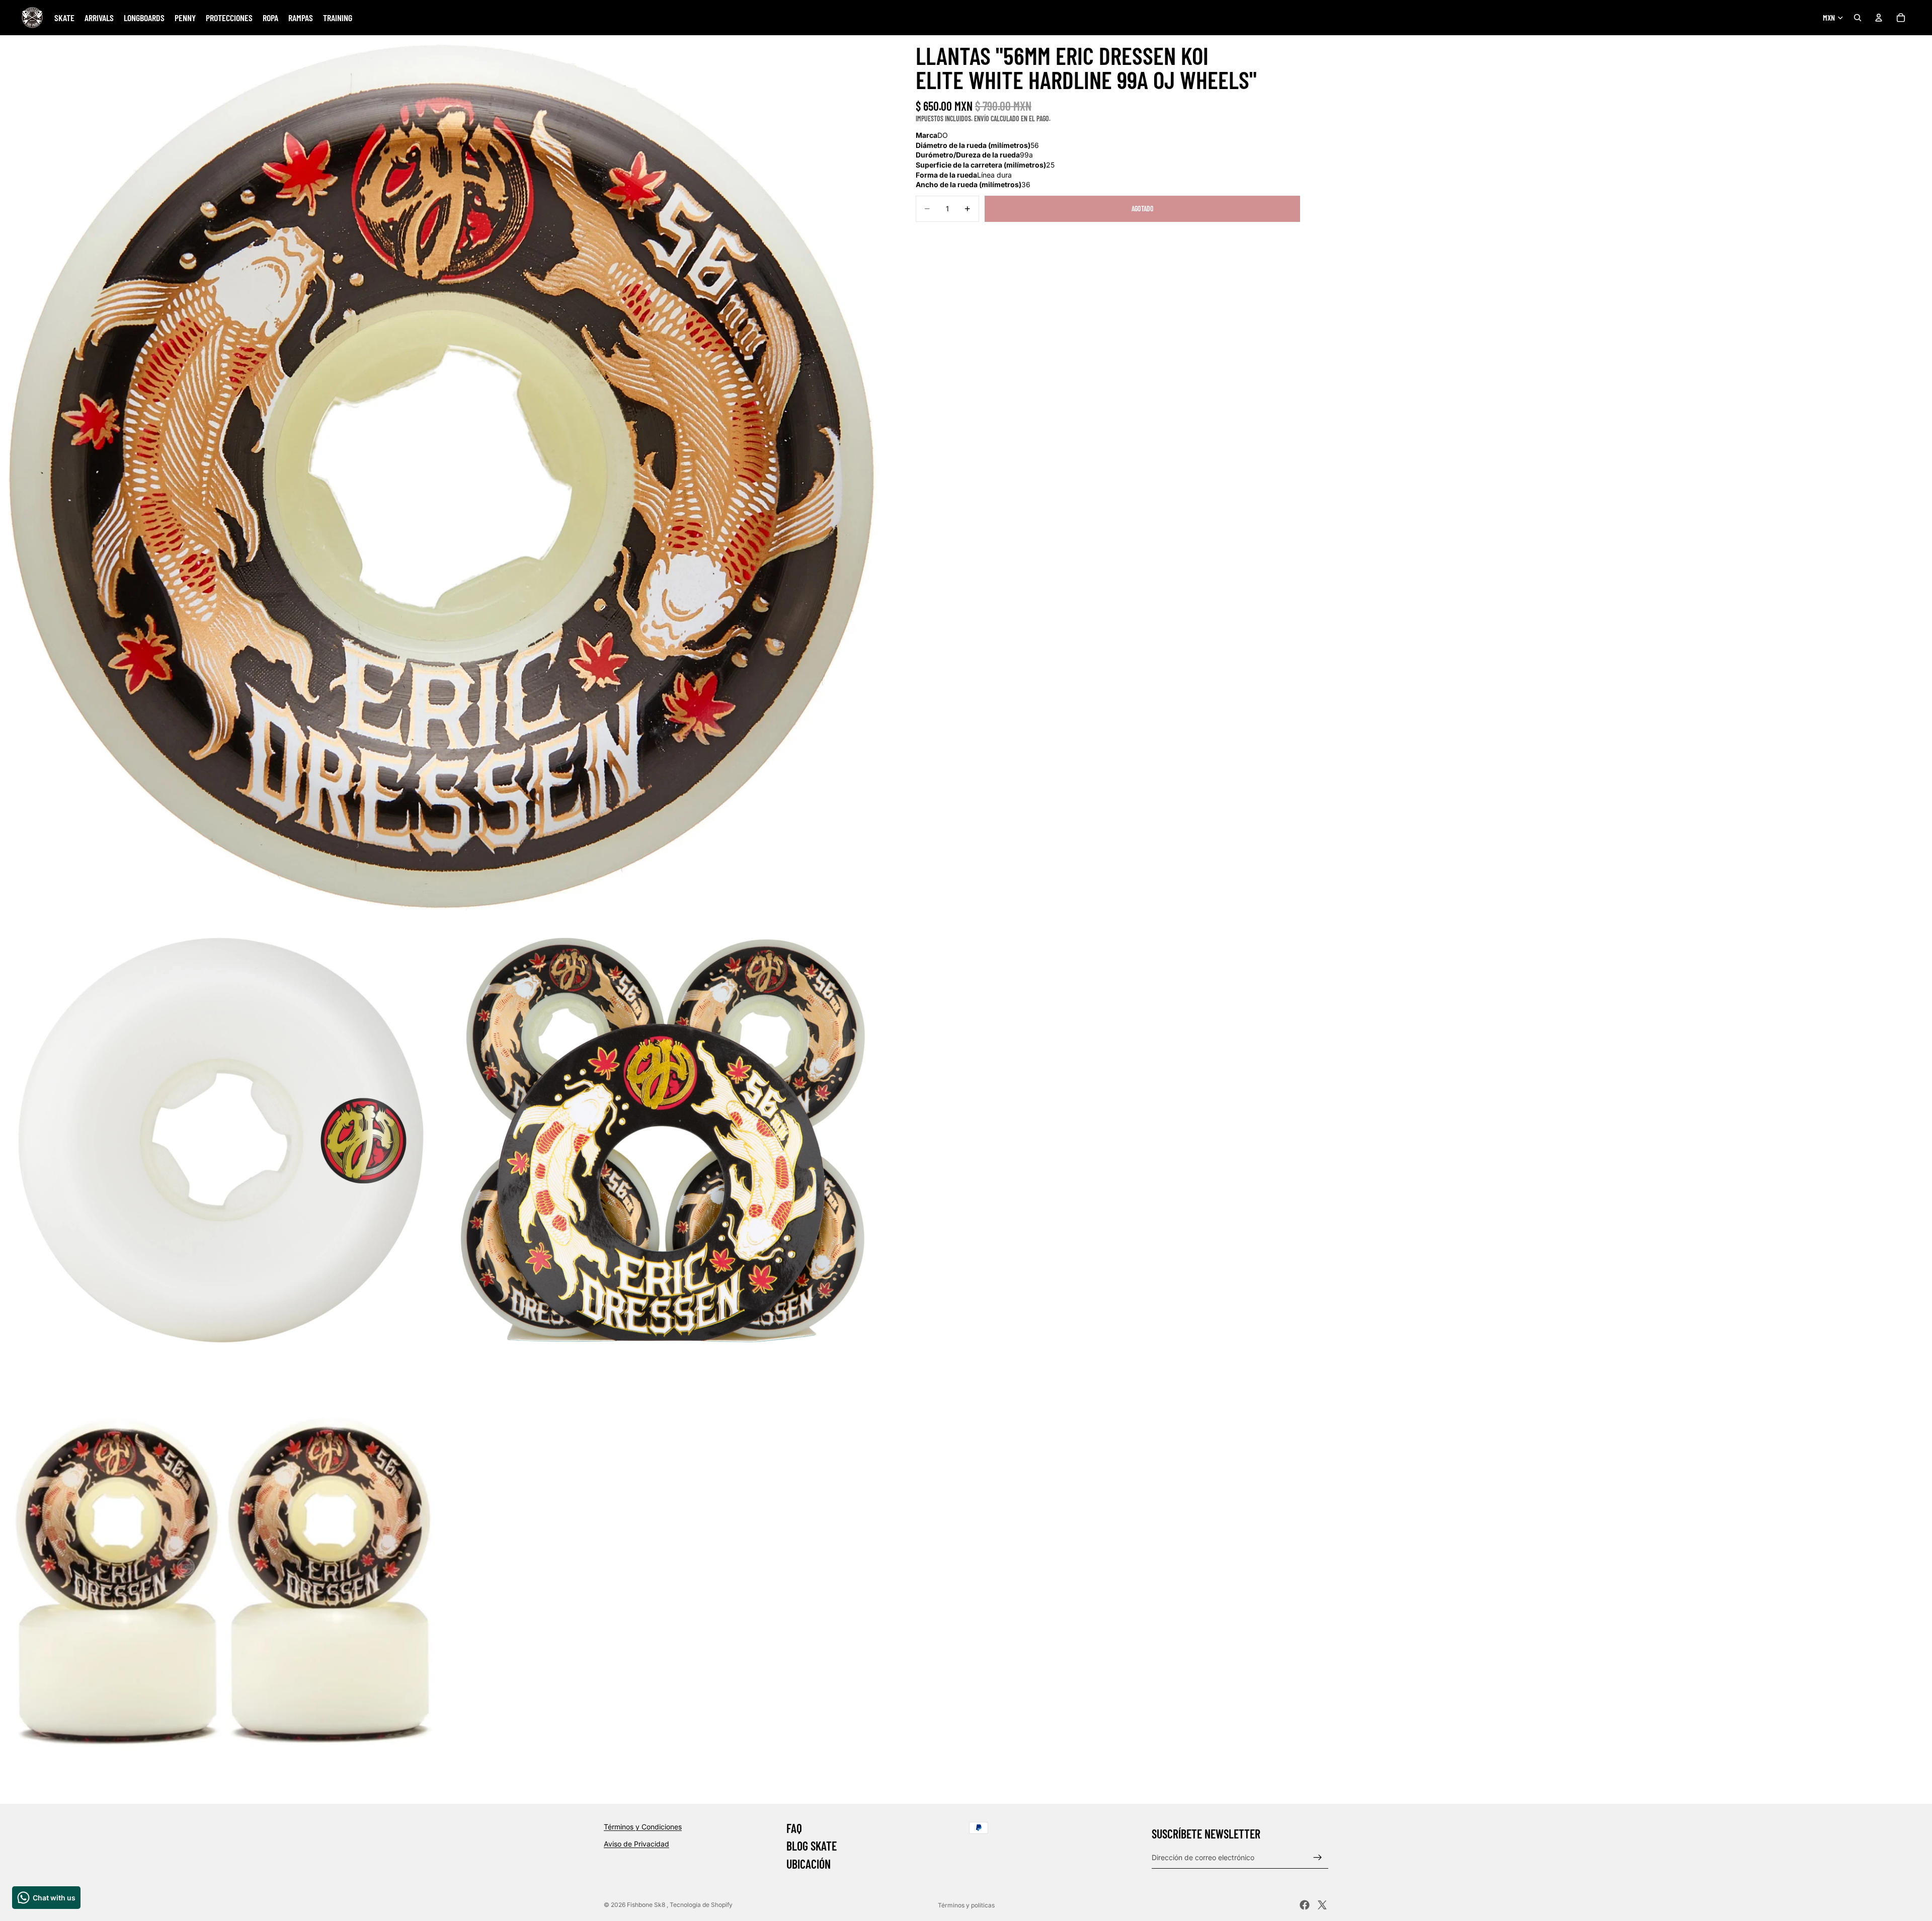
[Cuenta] (1879, 18)
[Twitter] (1322, 1905)
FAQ (794, 1828)
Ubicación (809, 1864)
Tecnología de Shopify (701, 1905)
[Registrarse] (1318, 1857)
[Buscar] (1858, 18)
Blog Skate (812, 1846)
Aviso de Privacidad (636, 1843)
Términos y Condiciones (643, 1827)
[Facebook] (1305, 1905)
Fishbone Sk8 (647, 1905)
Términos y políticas (966, 1905)
